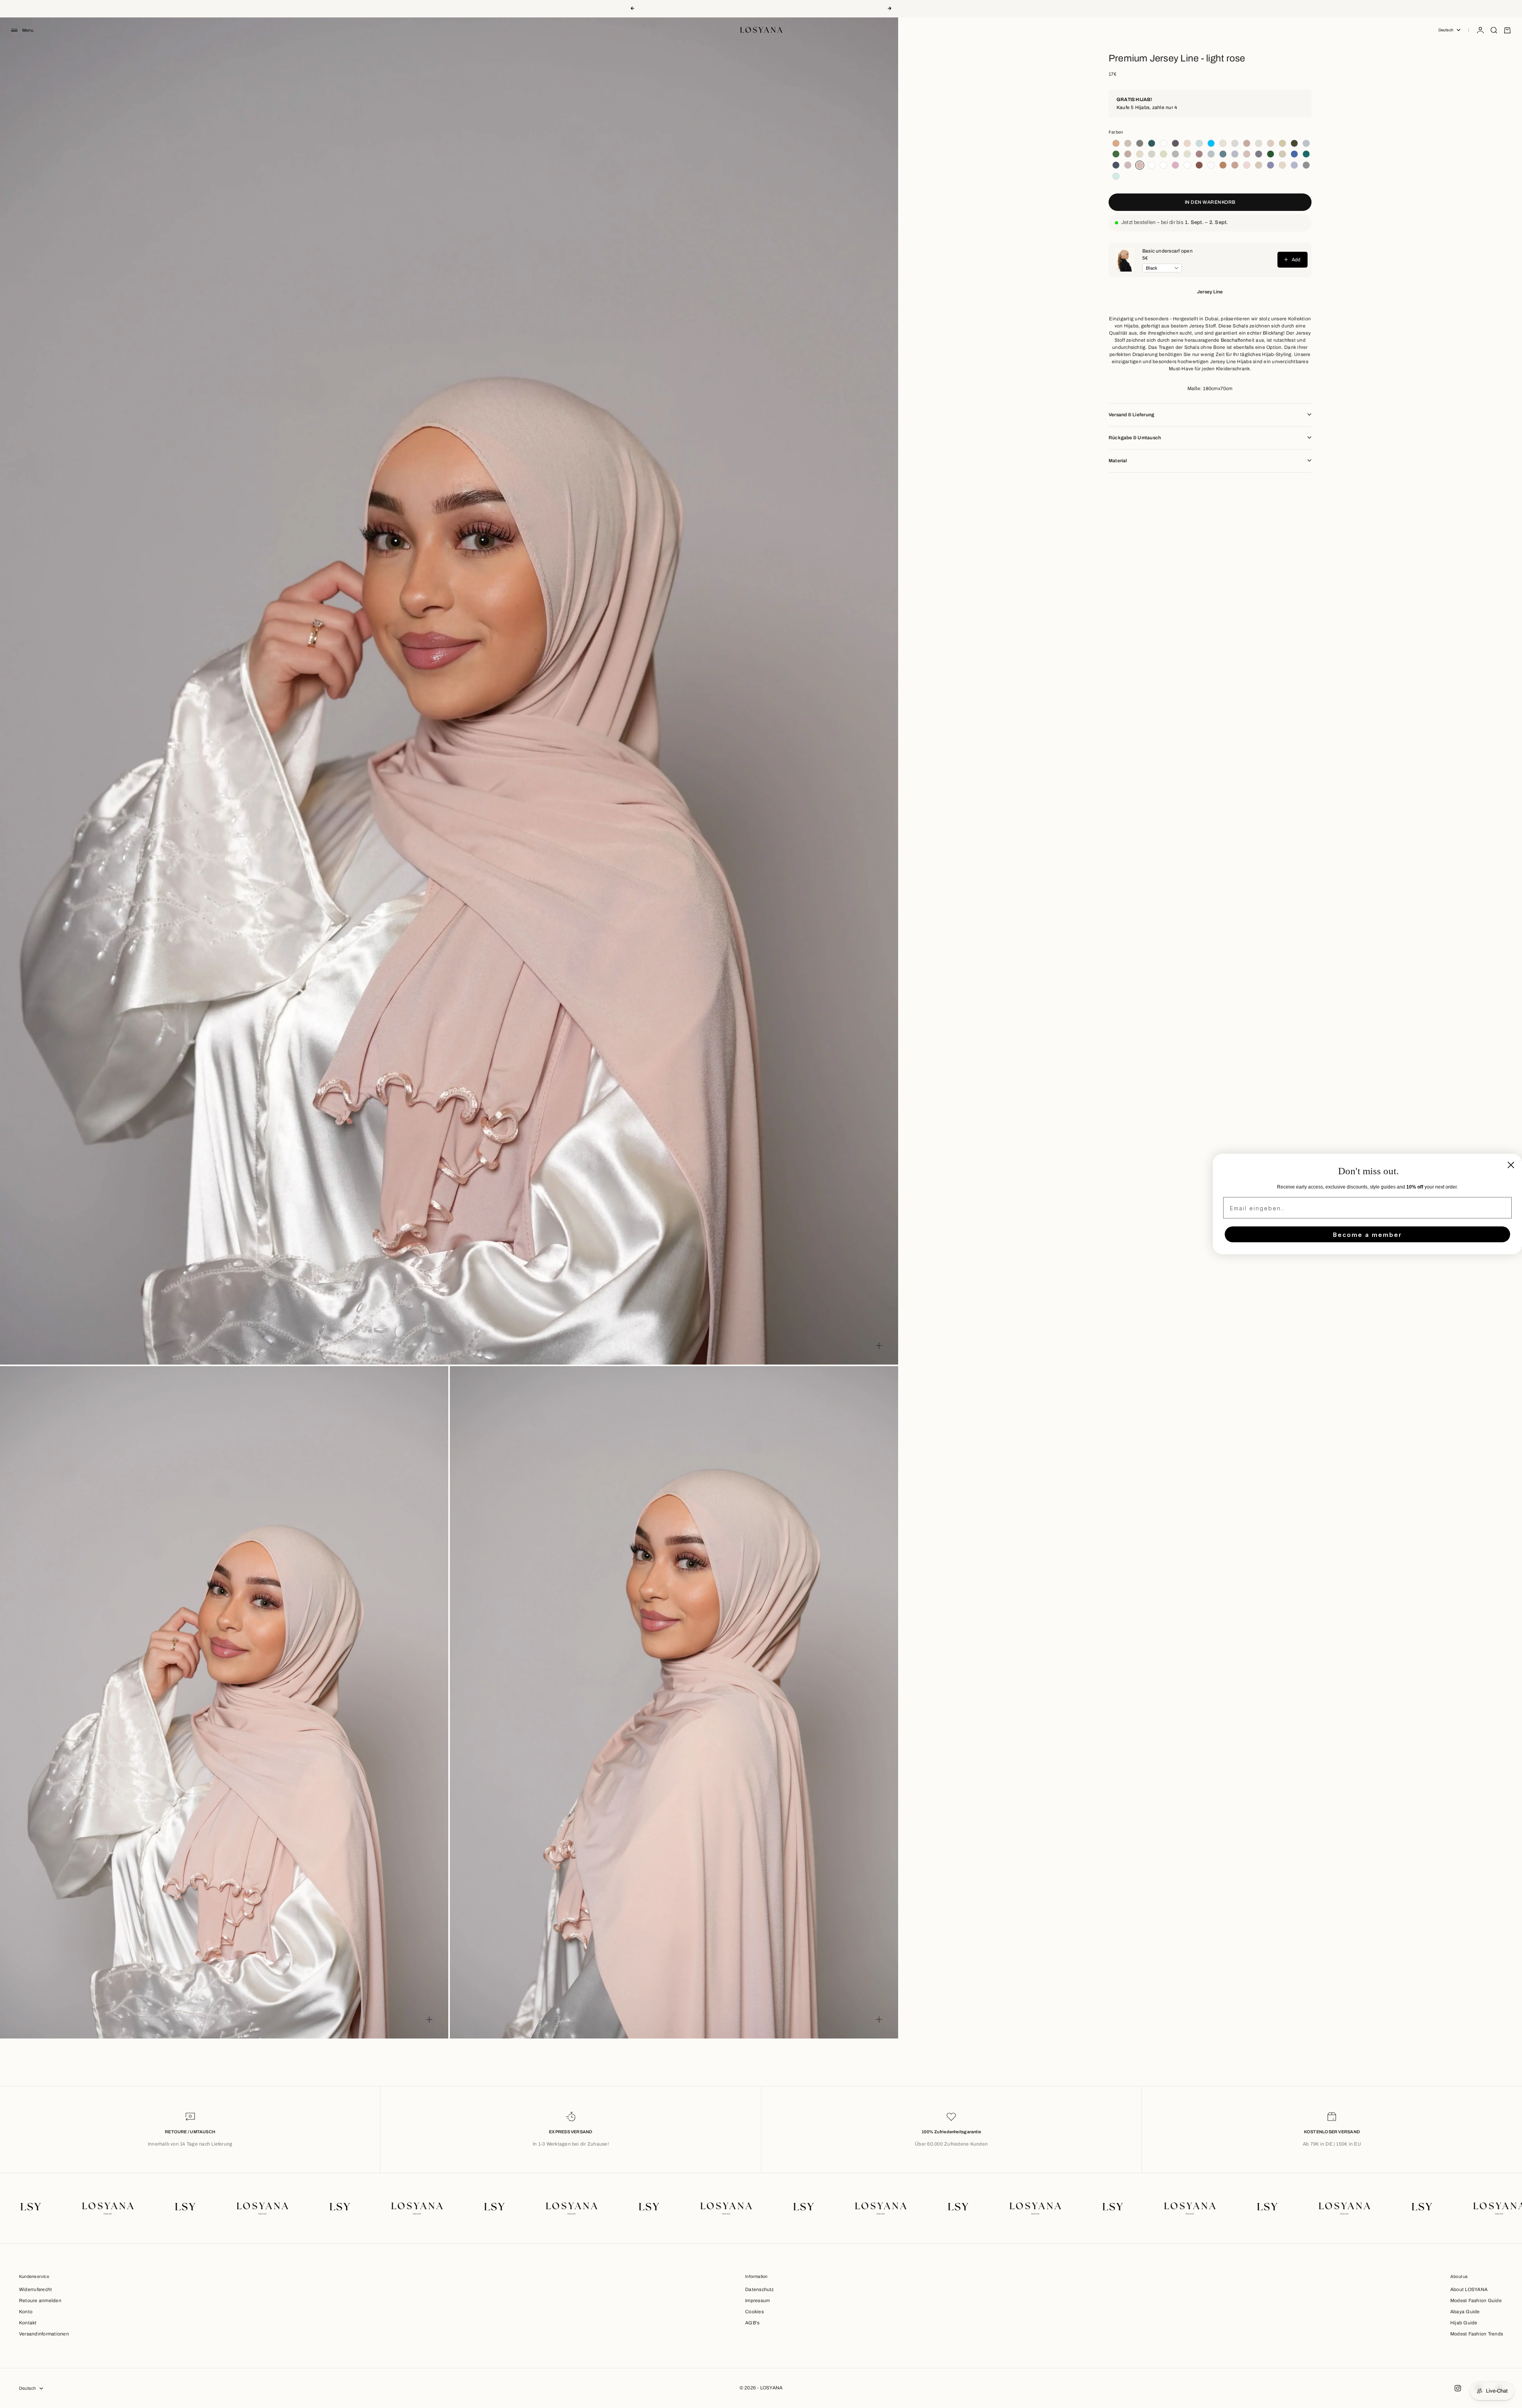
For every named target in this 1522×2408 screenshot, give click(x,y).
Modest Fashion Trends (1477, 2334)
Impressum (757, 2301)
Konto (26, 2312)
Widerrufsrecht (35, 2289)
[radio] (1115, 143)
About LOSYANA (1469, 2289)
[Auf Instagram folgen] (1458, 2388)
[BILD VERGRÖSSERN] (879, 1346)
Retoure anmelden (40, 2301)
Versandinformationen (44, 2334)
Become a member (1367, 1234)
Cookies (754, 2312)
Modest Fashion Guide (1476, 2301)
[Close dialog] (1511, 1165)
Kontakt (28, 2323)
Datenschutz (760, 2289)
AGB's (752, 2323)
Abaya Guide (1465, 2312)
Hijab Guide (1464, 2323)
